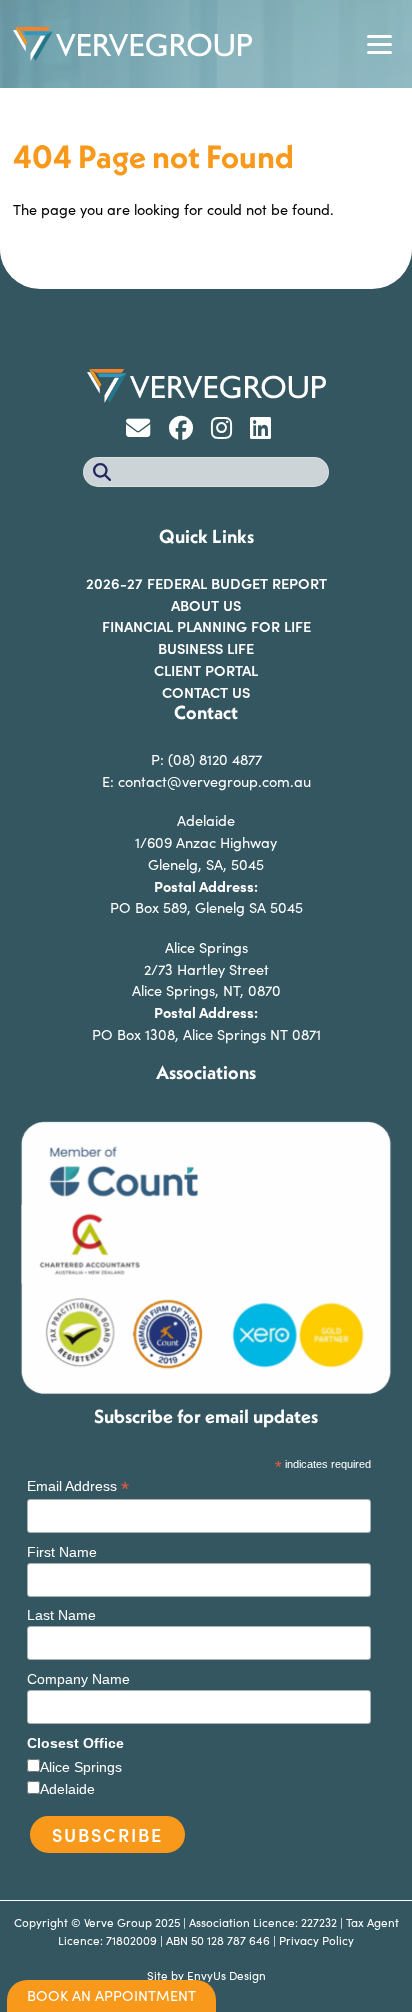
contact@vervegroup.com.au (214, 781)
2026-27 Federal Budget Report (206, 583)
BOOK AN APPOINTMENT (111, 1995)
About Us (206, 605)
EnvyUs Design (226, 1975)
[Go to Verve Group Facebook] (188, 431)
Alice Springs (81, 1767)
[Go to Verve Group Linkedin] (265, 431)
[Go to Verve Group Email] (145, 431)
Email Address (78, 1486)
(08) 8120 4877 (215, 759)
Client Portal (206, 670)
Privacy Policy (316, 1940)
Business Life (206, 648)
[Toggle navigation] (379, 44)
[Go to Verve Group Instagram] (228, 431)
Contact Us (206, 692)
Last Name (61, 1615)
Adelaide (67, 1789)
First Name (62, 1552)
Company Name (78, 1679)
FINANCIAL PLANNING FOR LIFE (206, 626)
